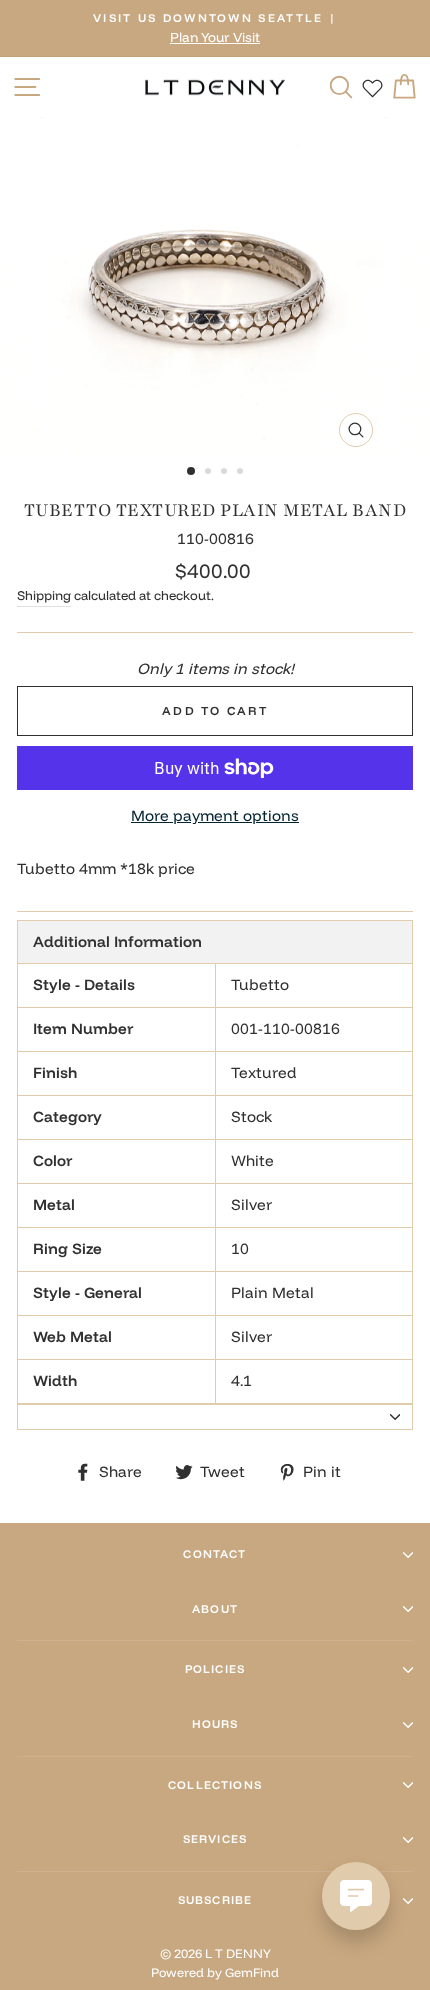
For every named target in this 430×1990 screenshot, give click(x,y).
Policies (215, 1669)
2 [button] (210, 473)
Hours (215, 1724)
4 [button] (242, 473)
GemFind (252, 1972)
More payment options (215, 815)
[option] (215, 28)
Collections (215, 1785)
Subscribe (215, 1900)
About (215, 1609)
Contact (214, 1554)
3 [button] (226, 473)
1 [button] (192, 472)
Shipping (44, 595)
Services (215, 1839)
